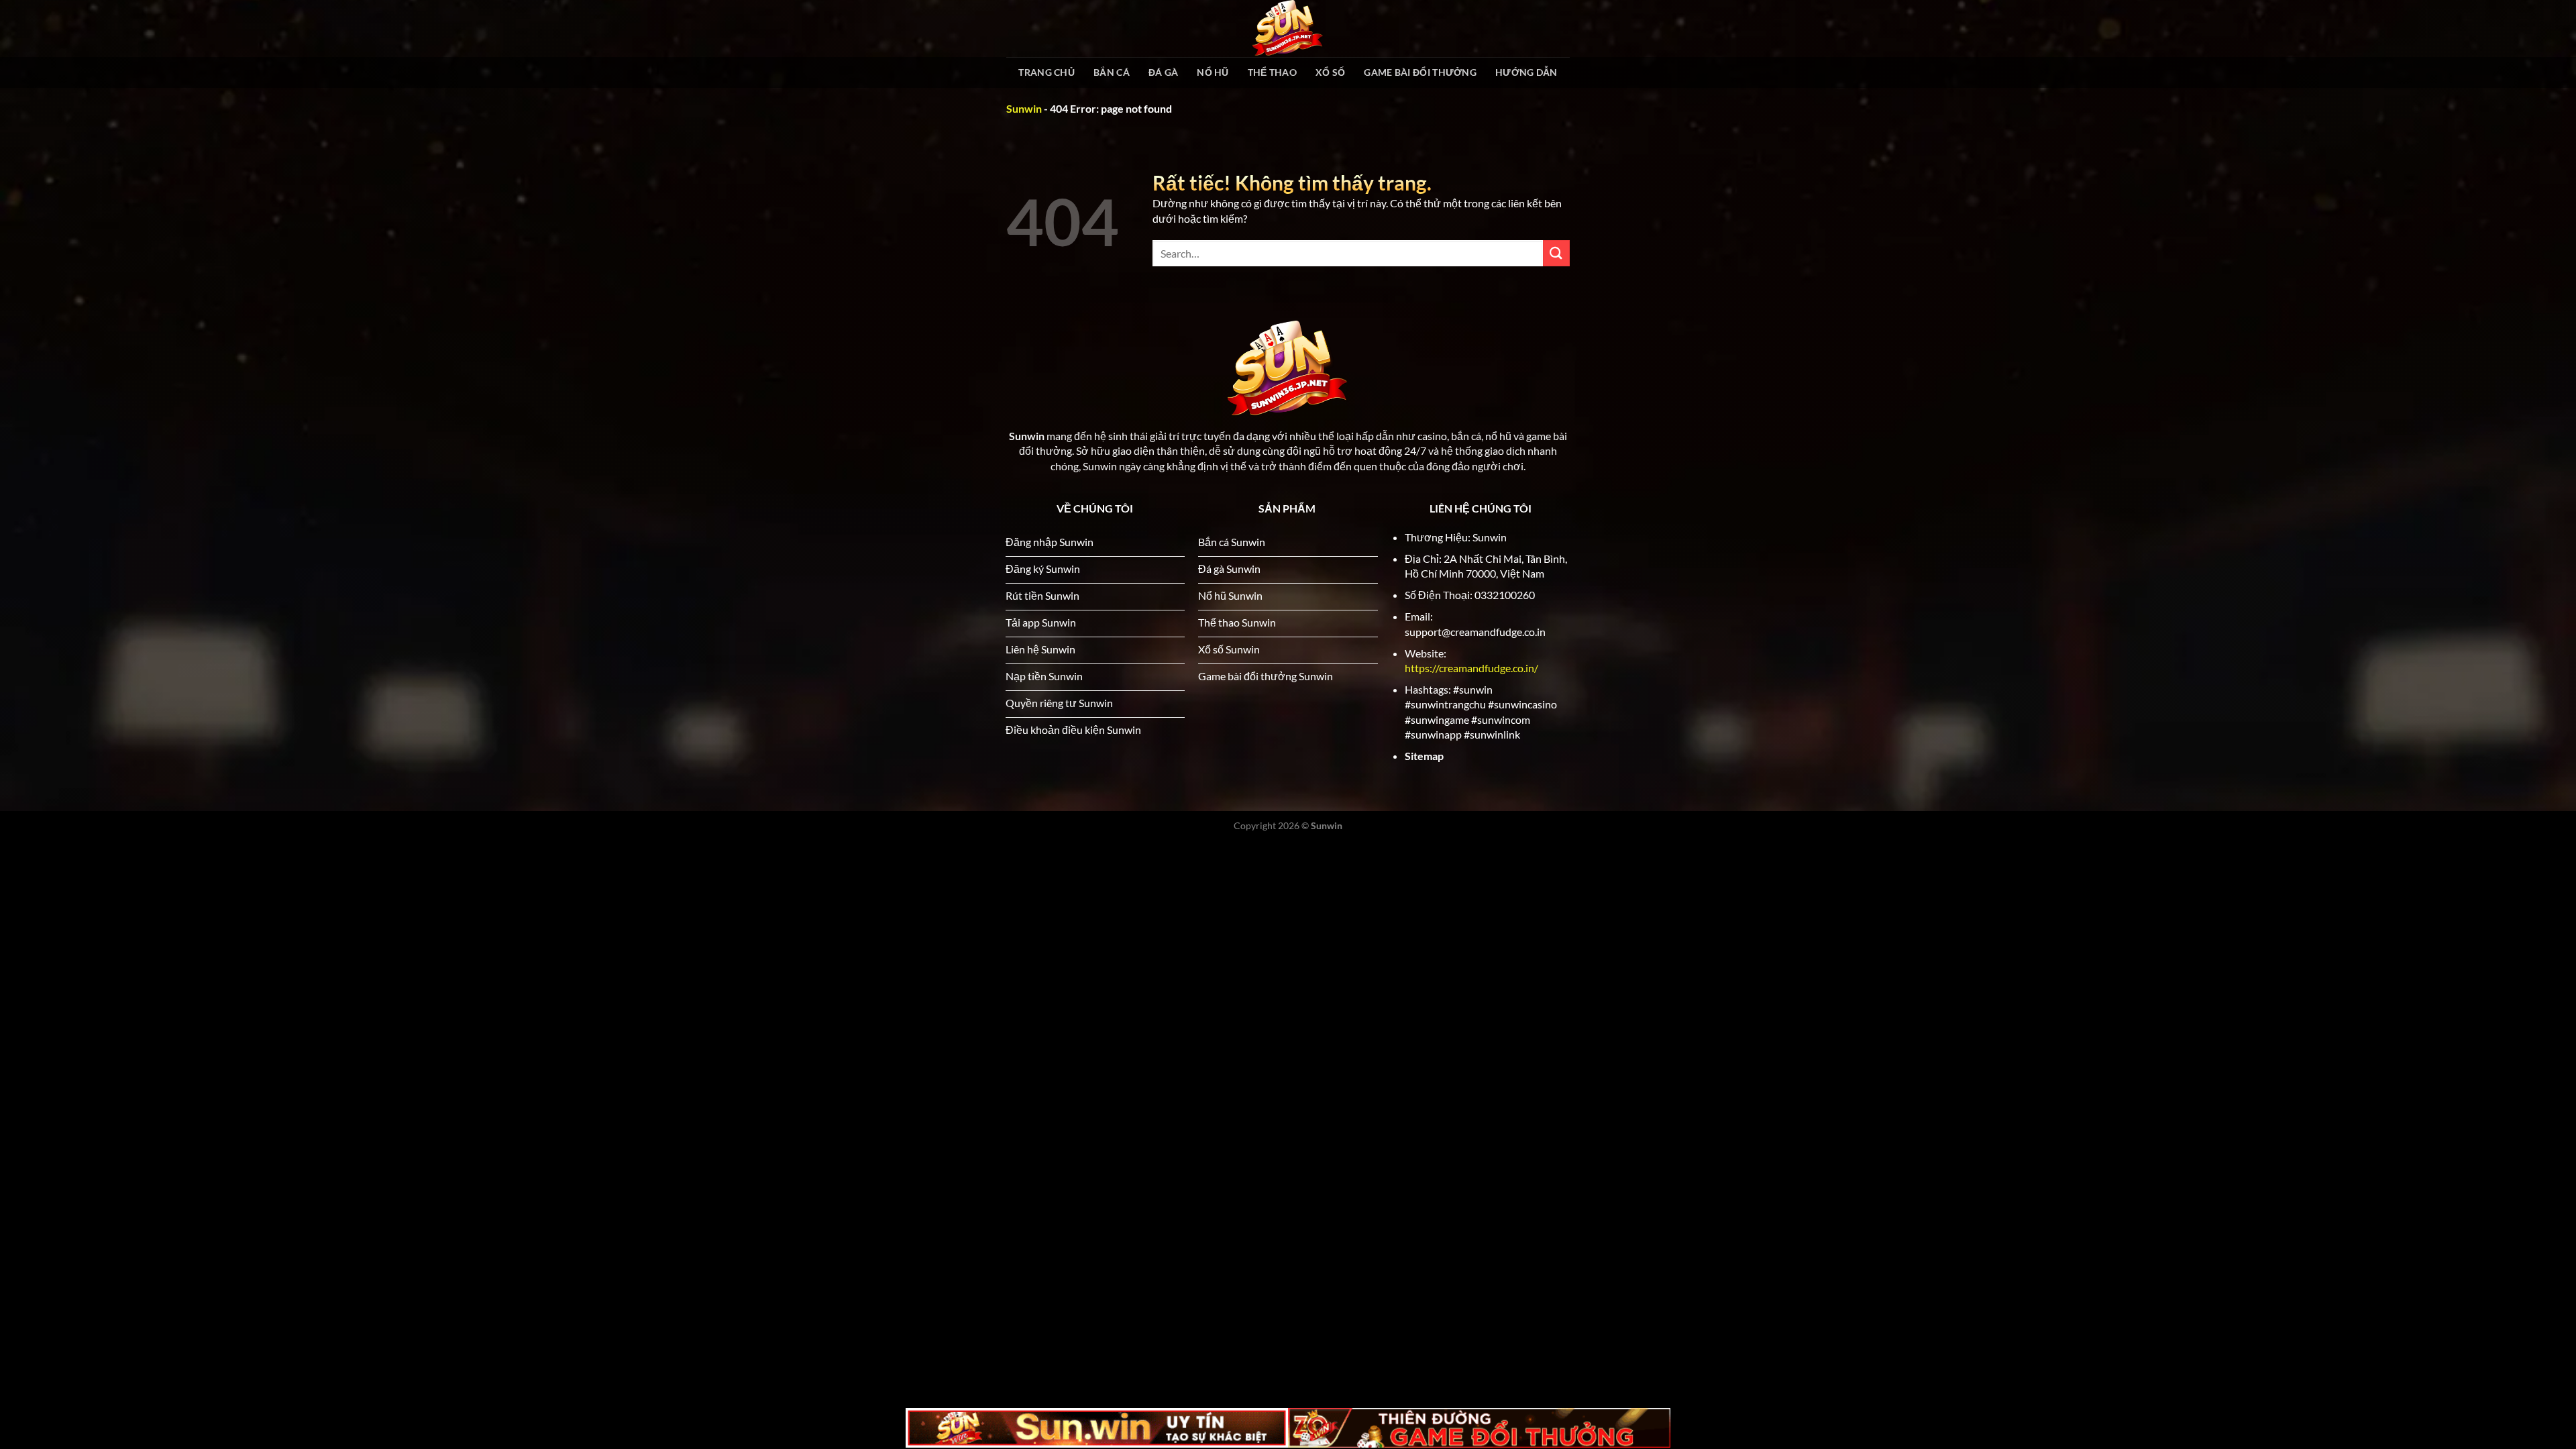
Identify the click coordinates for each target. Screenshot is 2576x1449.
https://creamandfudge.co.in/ (1471, 668)
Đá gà (1163, 72)
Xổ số (1330, 72)
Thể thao (1272, 72)
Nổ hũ (1213, 72)
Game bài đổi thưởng (1420, 72)
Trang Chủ (1046, 72)
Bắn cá (1112, 72)
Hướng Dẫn (1526, 72)
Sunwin (1024, 108)
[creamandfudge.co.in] (1288, 29)
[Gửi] (1556, 253)
